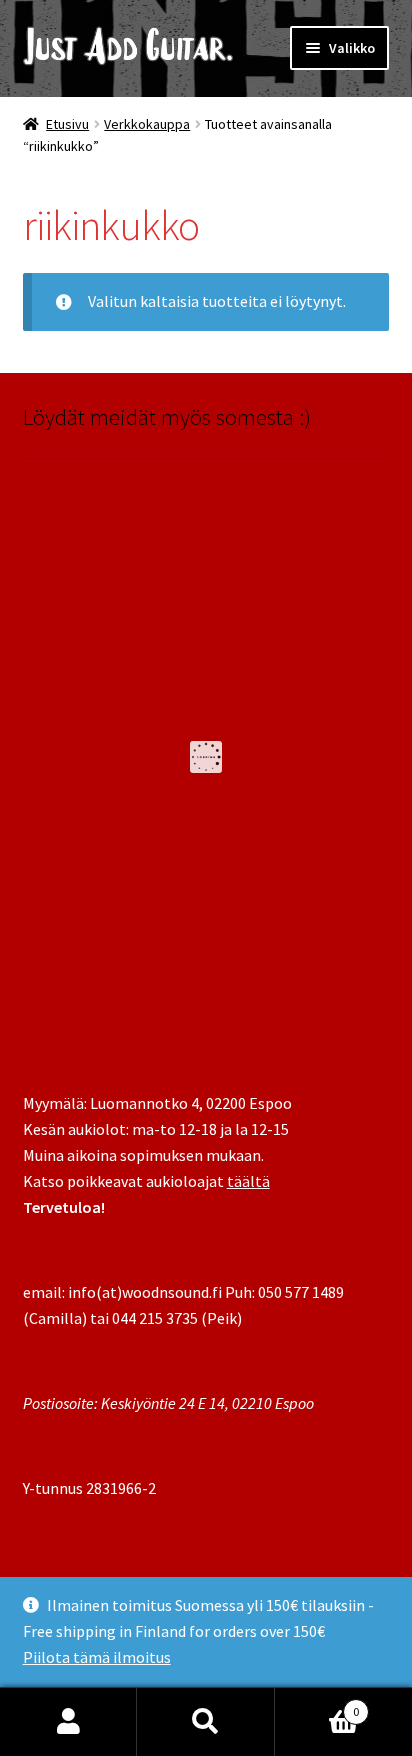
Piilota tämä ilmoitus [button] (97, 1657)
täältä (248, 1181)
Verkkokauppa (147, 124)
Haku (205, 1722)
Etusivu (67, 124)
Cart (317, 1704)
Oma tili (68, 1722)
